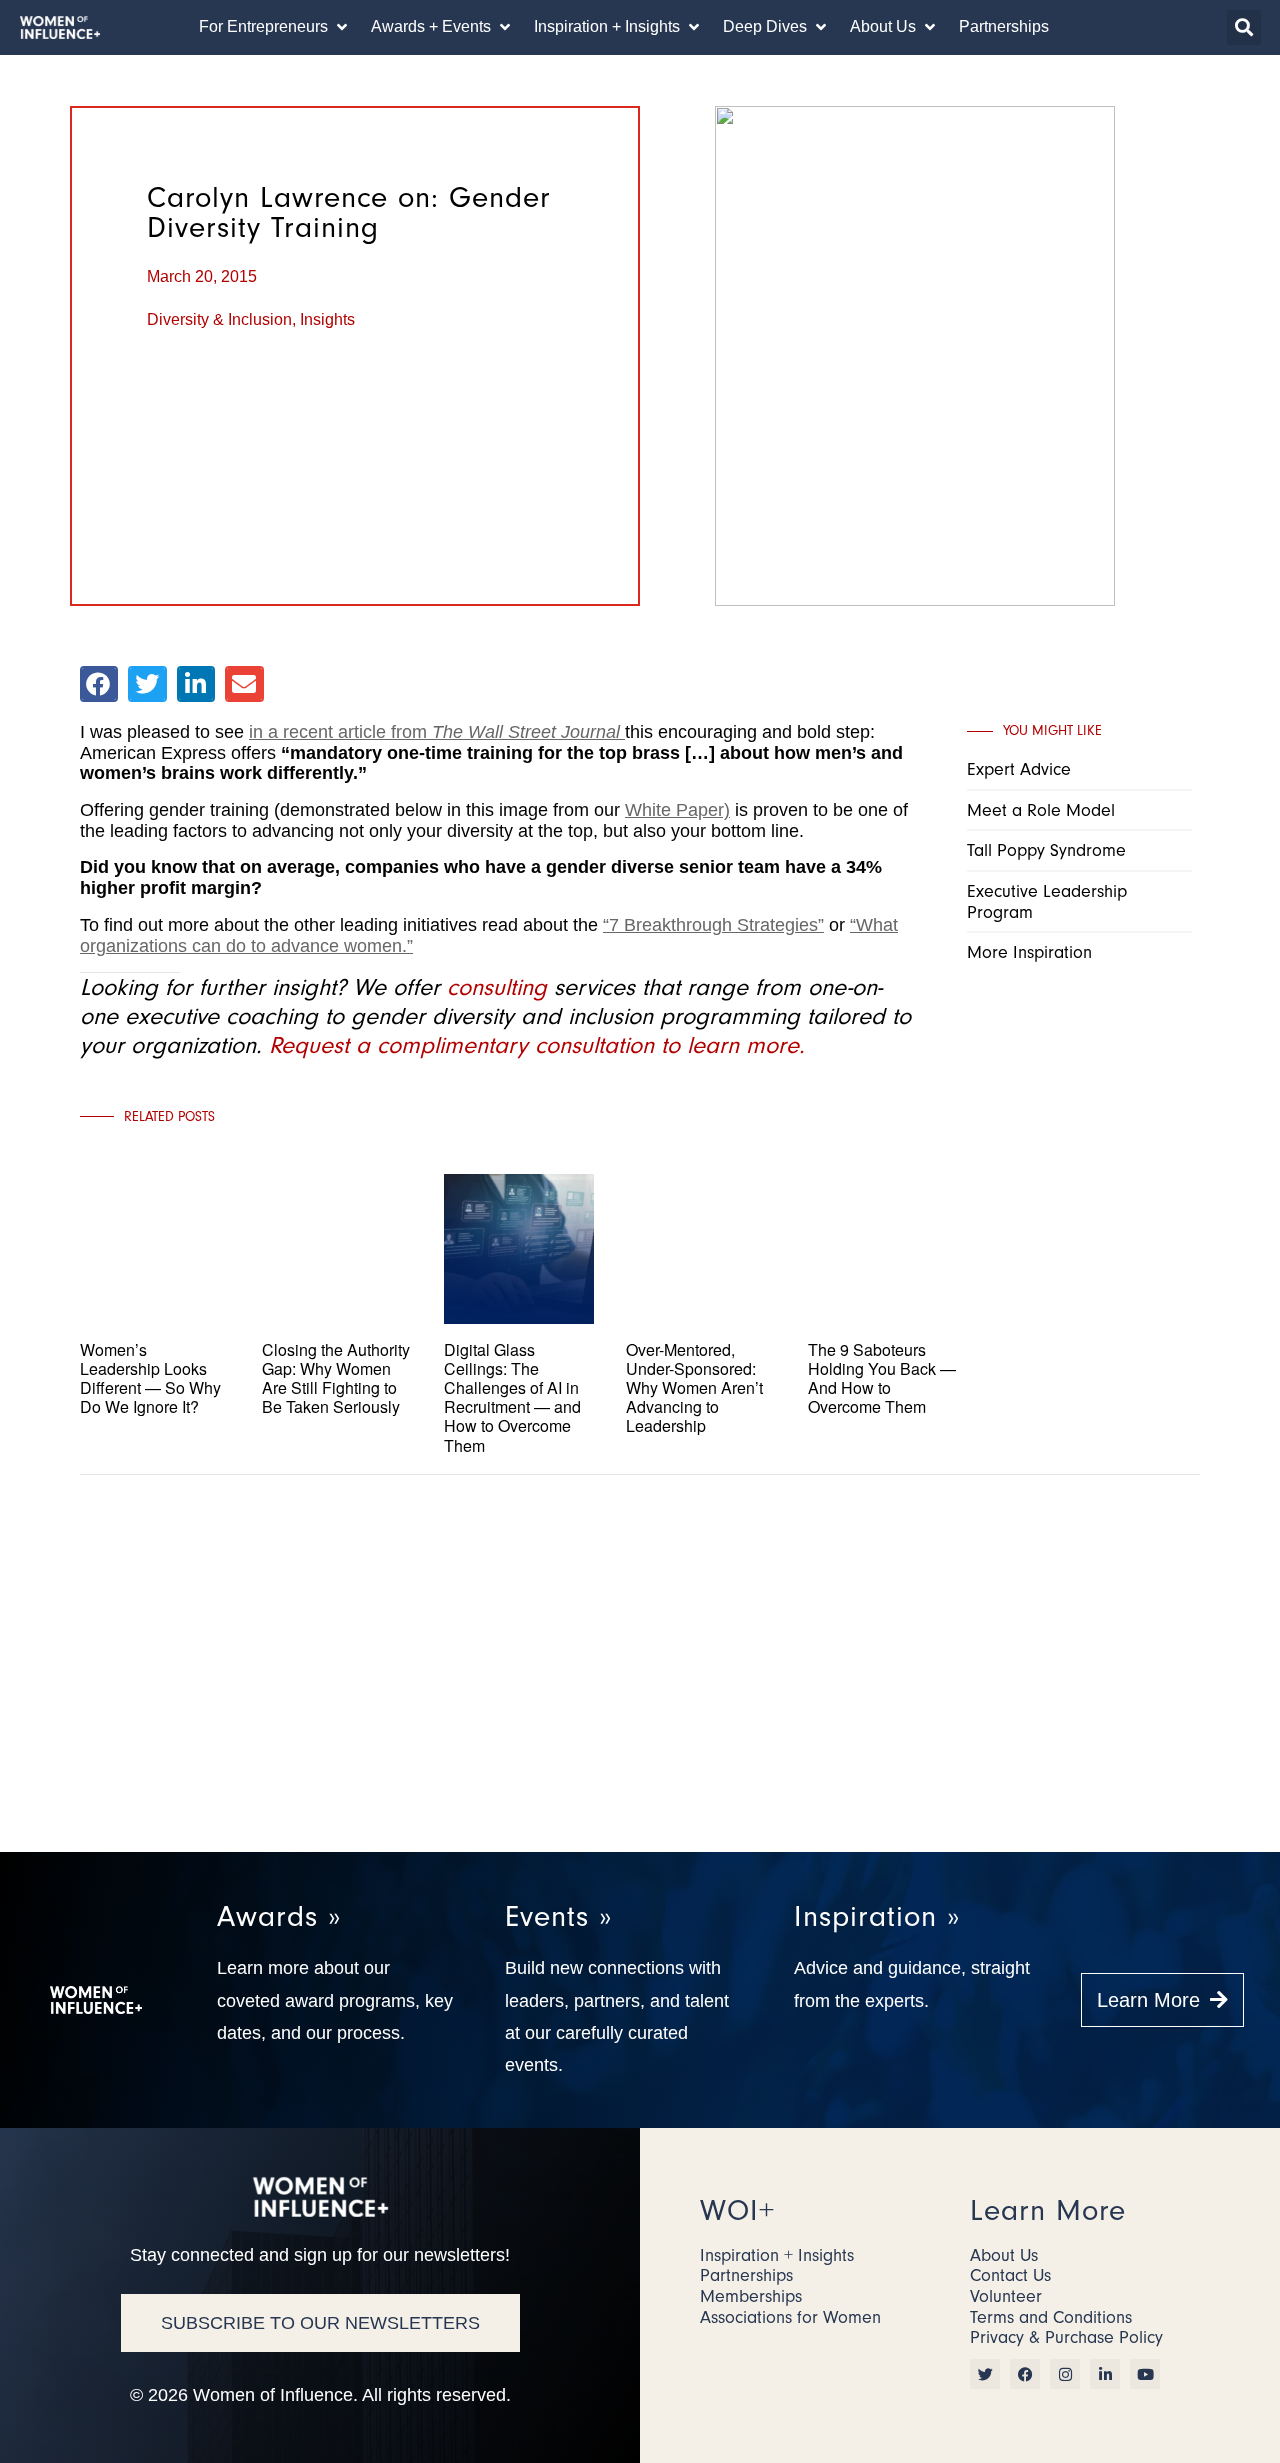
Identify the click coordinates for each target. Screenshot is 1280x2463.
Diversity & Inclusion (219, 319)
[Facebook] (1025, 2374)
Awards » (279, 1916)
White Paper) (677, 810)
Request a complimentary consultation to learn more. (537, 1045)
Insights (327, 319)
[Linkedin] (1105, 2374)
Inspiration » (877, 1916)
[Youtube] (1145, 2374)
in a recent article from (434, 732)
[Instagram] (1065, 2374)
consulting (497, 987)
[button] (275, 27)
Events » (558, 1916)
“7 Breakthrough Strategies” (713, 925)
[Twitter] (985, 2374)
